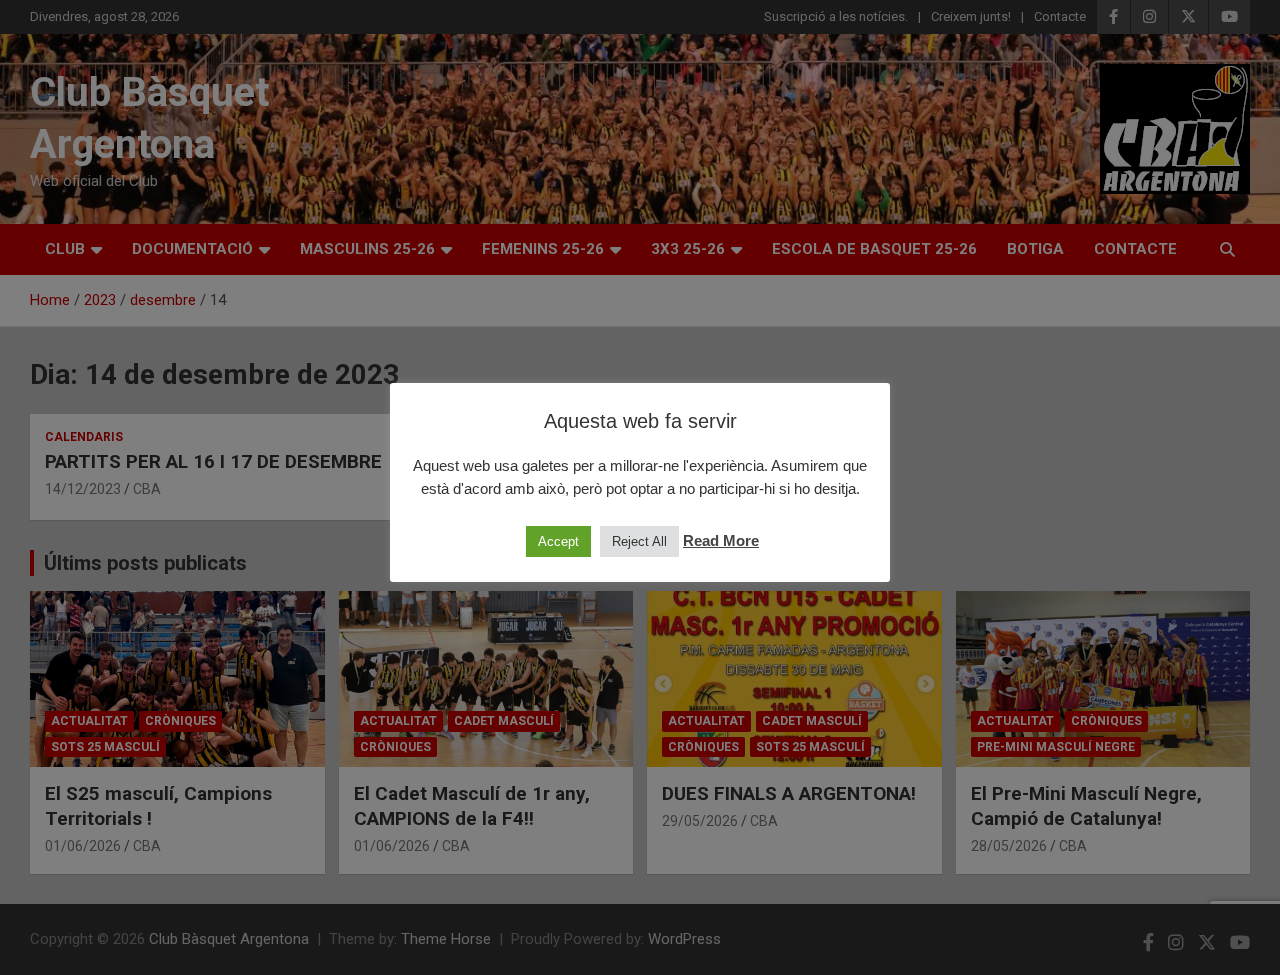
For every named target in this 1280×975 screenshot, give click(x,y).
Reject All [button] (639, 541)
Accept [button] (558, 541)
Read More (721, 540)
